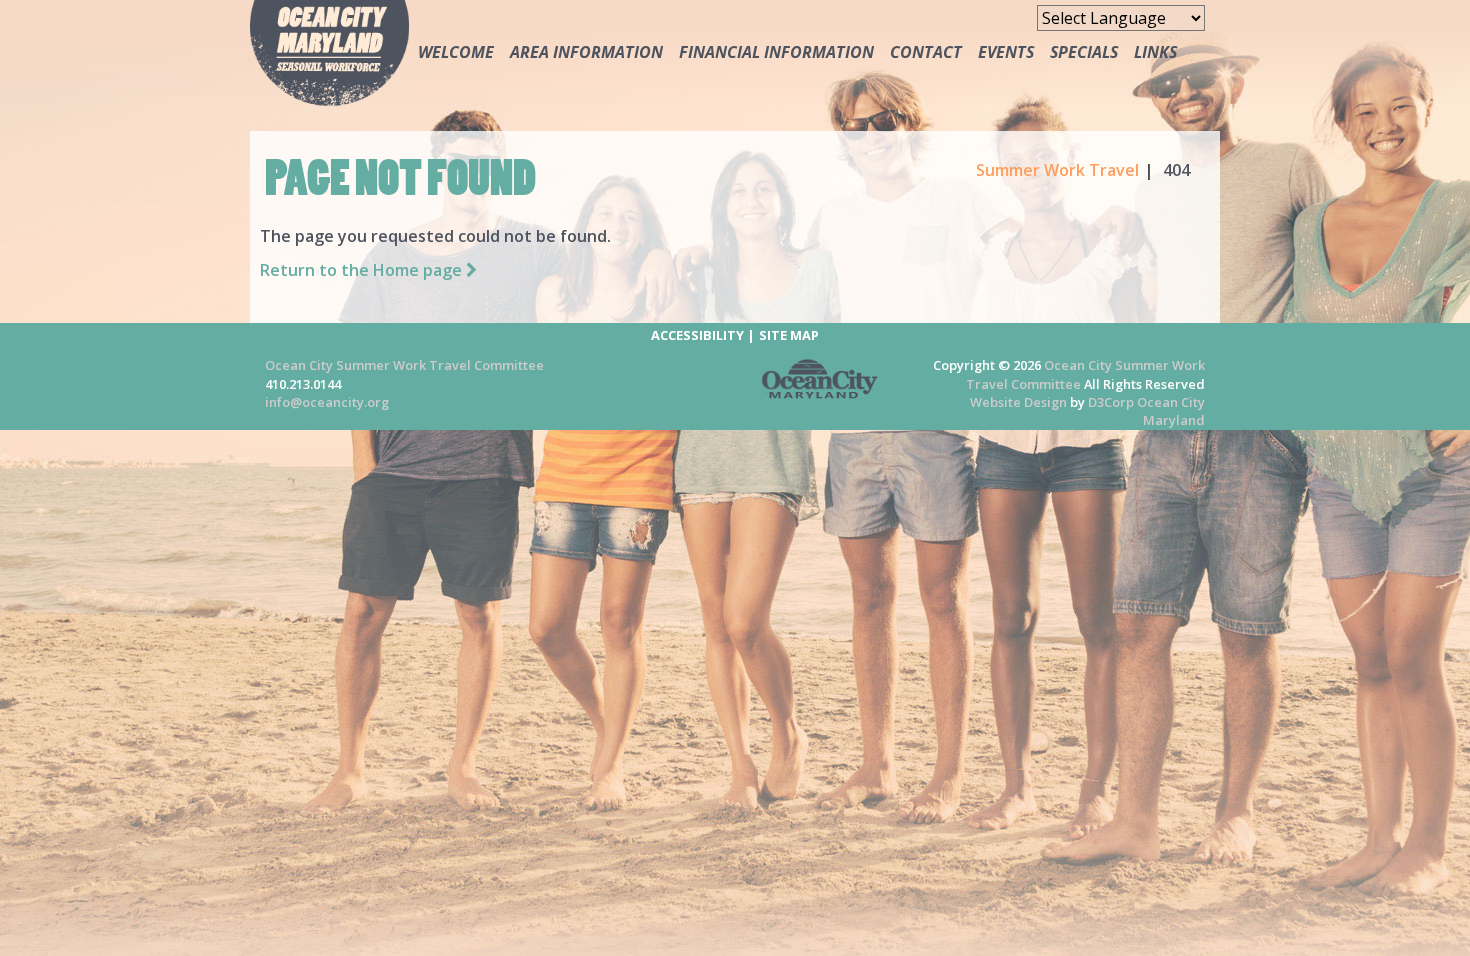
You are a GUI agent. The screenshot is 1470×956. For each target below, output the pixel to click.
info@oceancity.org (327, 402)
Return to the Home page (363, 270)
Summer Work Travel (1057, 170)
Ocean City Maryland (1171, 411)
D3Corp (1111, 402)
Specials (1084, 52)
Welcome (456, 52)
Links (1155, 52)
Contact (926, 52)
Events (1006, 52)
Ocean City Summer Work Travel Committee (404, 365)
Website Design (1018, 402)
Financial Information (776, 52)
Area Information (586, 52)
